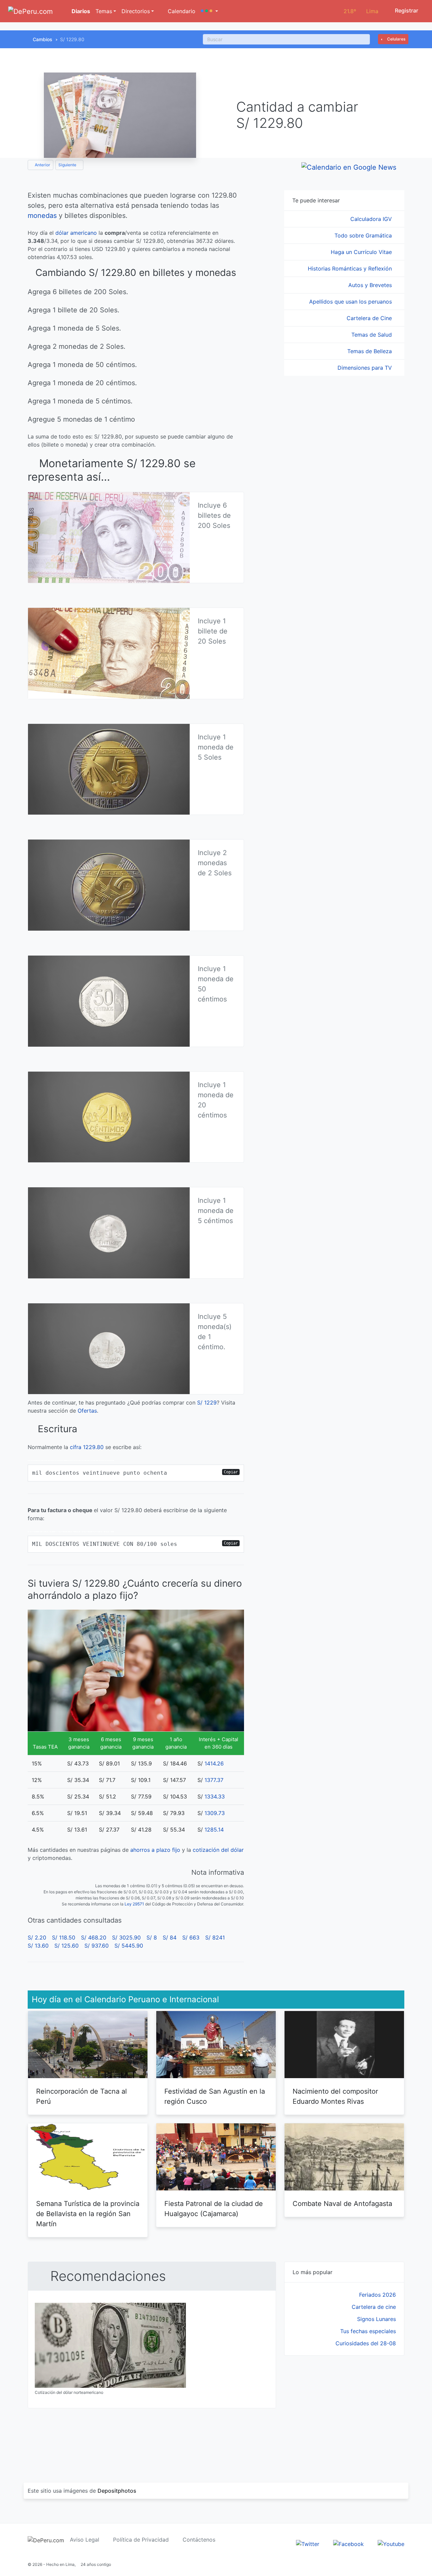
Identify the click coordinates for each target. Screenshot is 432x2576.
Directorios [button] (136, 11)
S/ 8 (152, 1937)
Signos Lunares (376, 2319)
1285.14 (214, 1830)
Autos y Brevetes (371, 285)
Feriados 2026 (377, 2295)
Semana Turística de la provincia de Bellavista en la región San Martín (88, 2214)
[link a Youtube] (391, 2543)
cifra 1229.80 (87, 1447)
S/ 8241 (215, 1937)
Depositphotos (117, 2491)
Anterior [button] (42, 165)
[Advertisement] (344, 2411)
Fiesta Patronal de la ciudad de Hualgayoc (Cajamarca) (214, 2209)
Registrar (406, 10)
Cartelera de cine (374, 2307)
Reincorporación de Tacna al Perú (82, 2096)
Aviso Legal (85, 2540)
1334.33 (215, 1796)
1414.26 (214, 1763)
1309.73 (215, 1813)
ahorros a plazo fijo (155, 1850)
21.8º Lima (361, 11)
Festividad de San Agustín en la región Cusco (215, 2096)
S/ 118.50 (64, 1937)
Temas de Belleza (370, 351)
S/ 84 (170, 1937)
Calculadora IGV (372, 219)
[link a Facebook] (348, 2543)
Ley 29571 (134, 1904)
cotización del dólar (218, 1850)
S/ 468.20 (94, 1937)
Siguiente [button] (68, 165)
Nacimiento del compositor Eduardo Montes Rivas (335, 2096)
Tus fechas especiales (368, 2331)
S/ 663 (191, 1937)
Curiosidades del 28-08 (366, 2343)
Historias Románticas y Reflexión (351, 268)
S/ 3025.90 (126, 1937)
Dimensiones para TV (366, 368)
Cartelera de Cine (370, 318)
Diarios (80, 11)
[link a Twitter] (308, 2543)
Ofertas (87, 1411)
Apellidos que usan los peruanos (351, 302)
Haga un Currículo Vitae (362, 252)
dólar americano (76, 233)
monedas (42, 216)
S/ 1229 (207, 1403)
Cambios (43, 39)
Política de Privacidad (141, 2540)
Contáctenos (199, 2540)
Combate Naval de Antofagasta (342, 2204)
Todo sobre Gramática (364, 235)
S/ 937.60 (97, 1946)
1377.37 (214, 1780)
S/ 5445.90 (129, 1946)
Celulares (396, 39)
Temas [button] (104, 11)
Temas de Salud (372, 335)
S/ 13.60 (38, 1946)
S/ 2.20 (37, 1937)
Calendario (181, 11)
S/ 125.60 (66, 1946)
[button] (209, 11)
